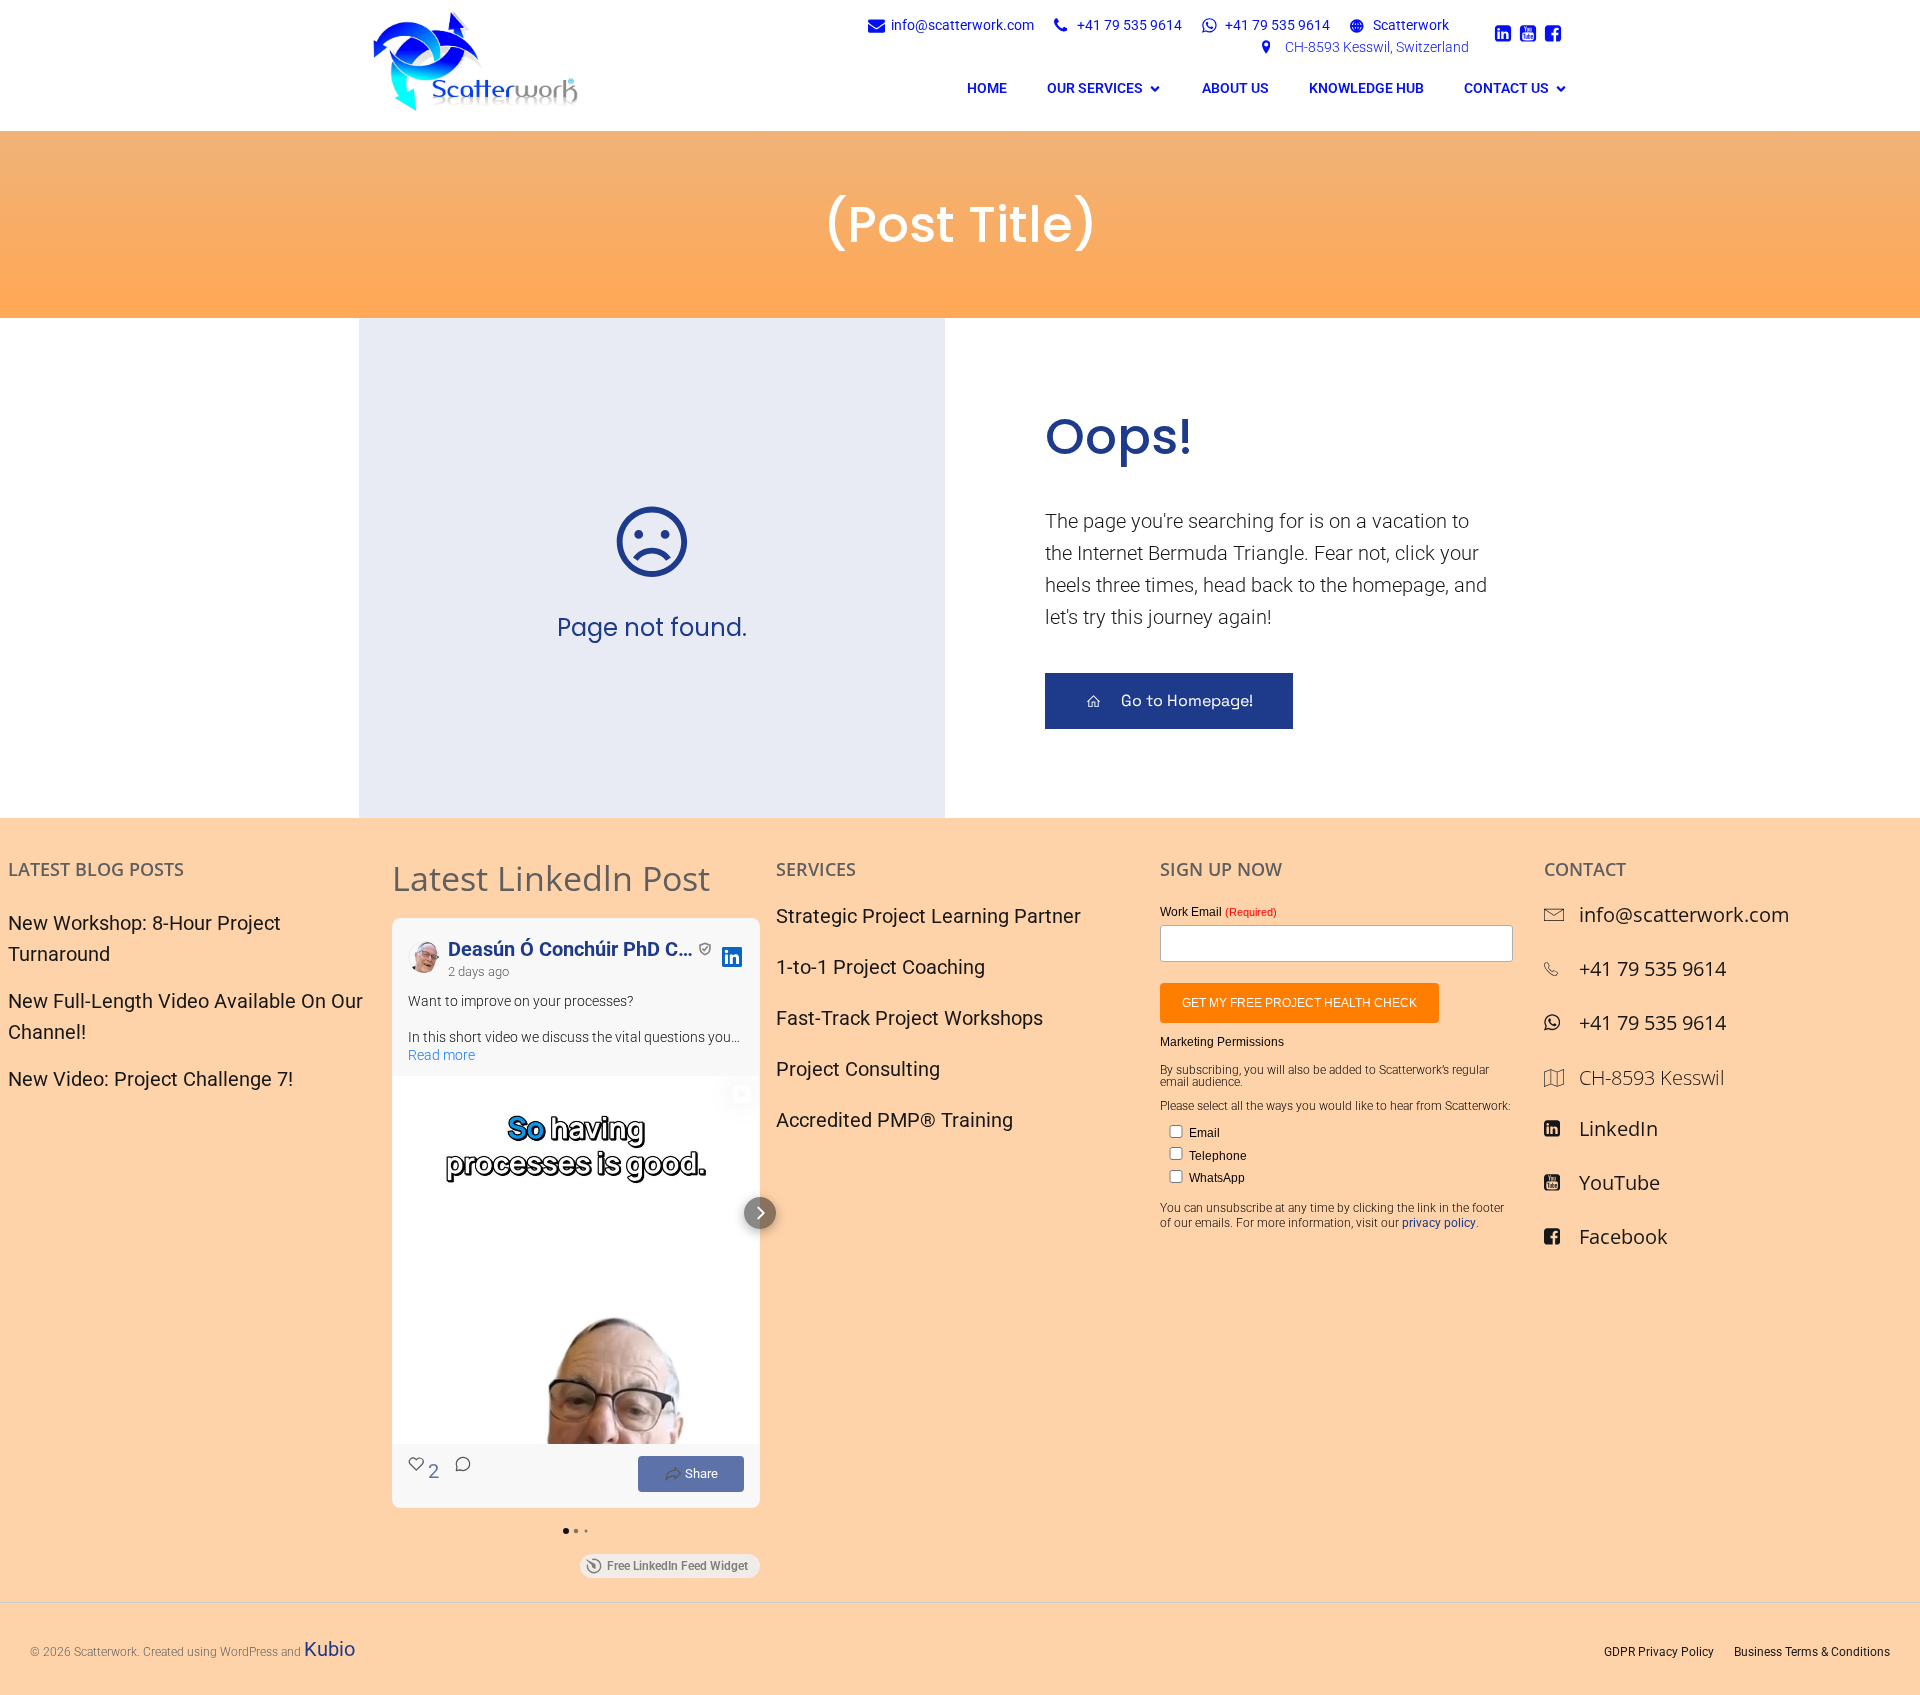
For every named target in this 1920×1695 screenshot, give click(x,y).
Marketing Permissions (1222, 1042)
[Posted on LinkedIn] (732, 957)
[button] (392, 1213)
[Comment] (457, 1474)
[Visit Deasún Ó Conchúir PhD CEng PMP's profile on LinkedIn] (424, 957)
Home (987, 88)
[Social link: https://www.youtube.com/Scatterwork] (1530, 33)
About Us (1235, 88)
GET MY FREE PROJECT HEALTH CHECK (1299, 1003)
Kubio (329, 1649)
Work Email (1218, 912)
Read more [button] (441, 1055)
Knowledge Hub (1366, 88)
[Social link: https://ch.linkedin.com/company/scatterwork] (1505, 33)
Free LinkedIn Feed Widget (677, 1566)
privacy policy (1439, 1223)
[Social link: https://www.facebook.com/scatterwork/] (1555, 33)
